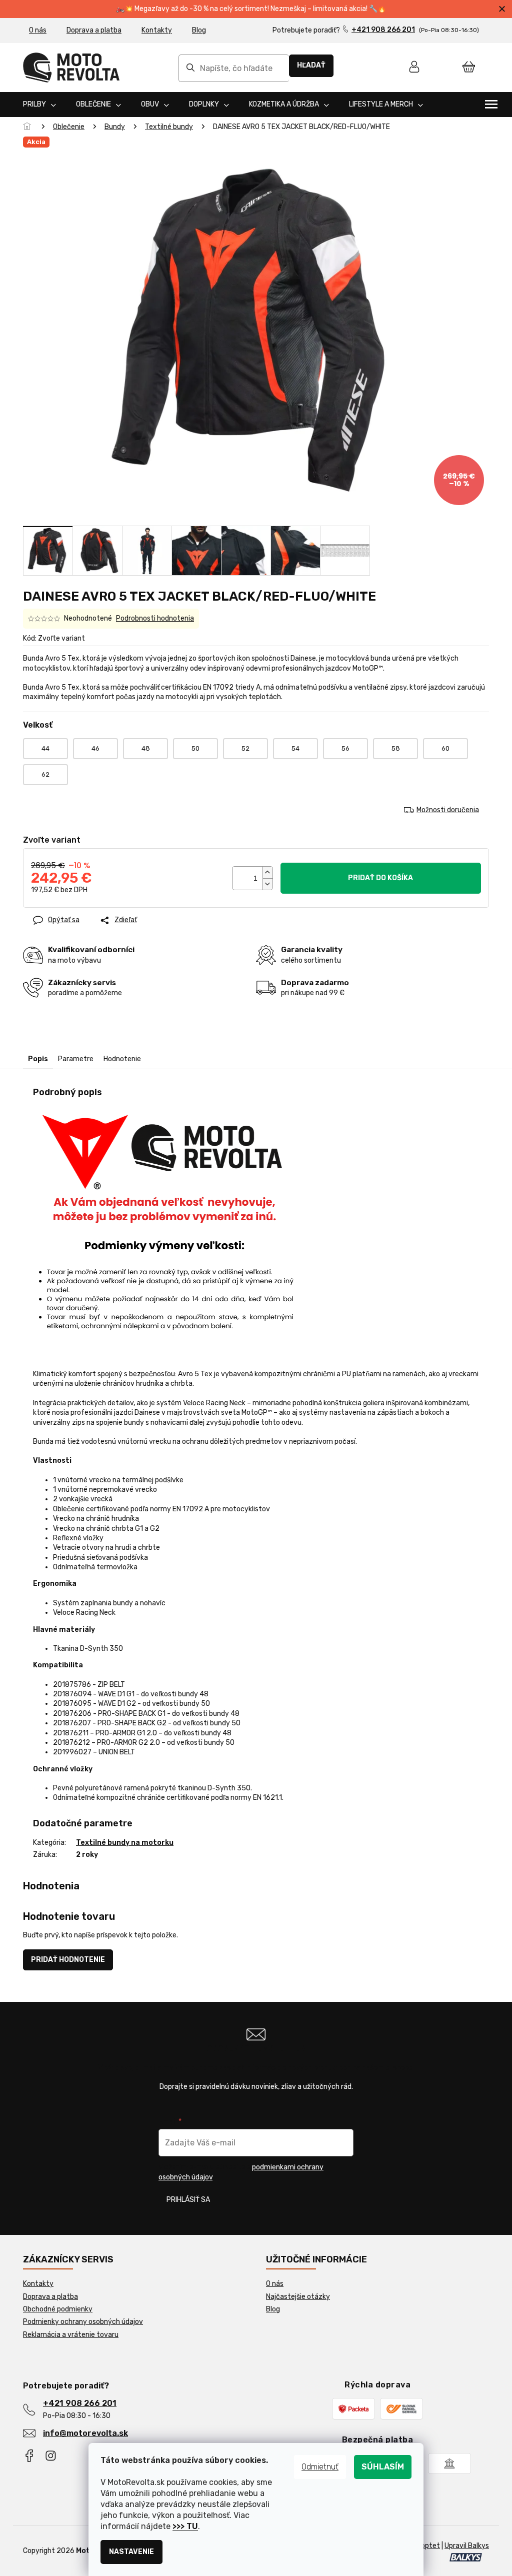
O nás (38, 30)
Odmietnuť (320, 2467)
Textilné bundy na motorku (125, 1843)
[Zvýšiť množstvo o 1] (267, 872)
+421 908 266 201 (80, 2403)
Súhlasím (383, 2467)
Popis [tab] (38, 1059)
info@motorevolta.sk (85, 2433)
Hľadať (311, 65)
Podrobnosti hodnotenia (155, 618)
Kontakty (157, 30)
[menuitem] (39, 105)
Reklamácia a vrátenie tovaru (71, 2335)
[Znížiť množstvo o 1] (267, 884)
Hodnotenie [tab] (122, 1059)
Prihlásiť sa (188, 2200)
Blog (199, 30)
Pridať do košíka (380, 878)
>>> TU (185, 2526)
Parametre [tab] (76, 1059)
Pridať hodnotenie (68, 1960)
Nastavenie (131, 2552)
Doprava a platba (94, 30)
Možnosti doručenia (448, 810)
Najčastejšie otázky (298, 2297)
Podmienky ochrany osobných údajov (83, 2322)
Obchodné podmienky (58, 2309)
